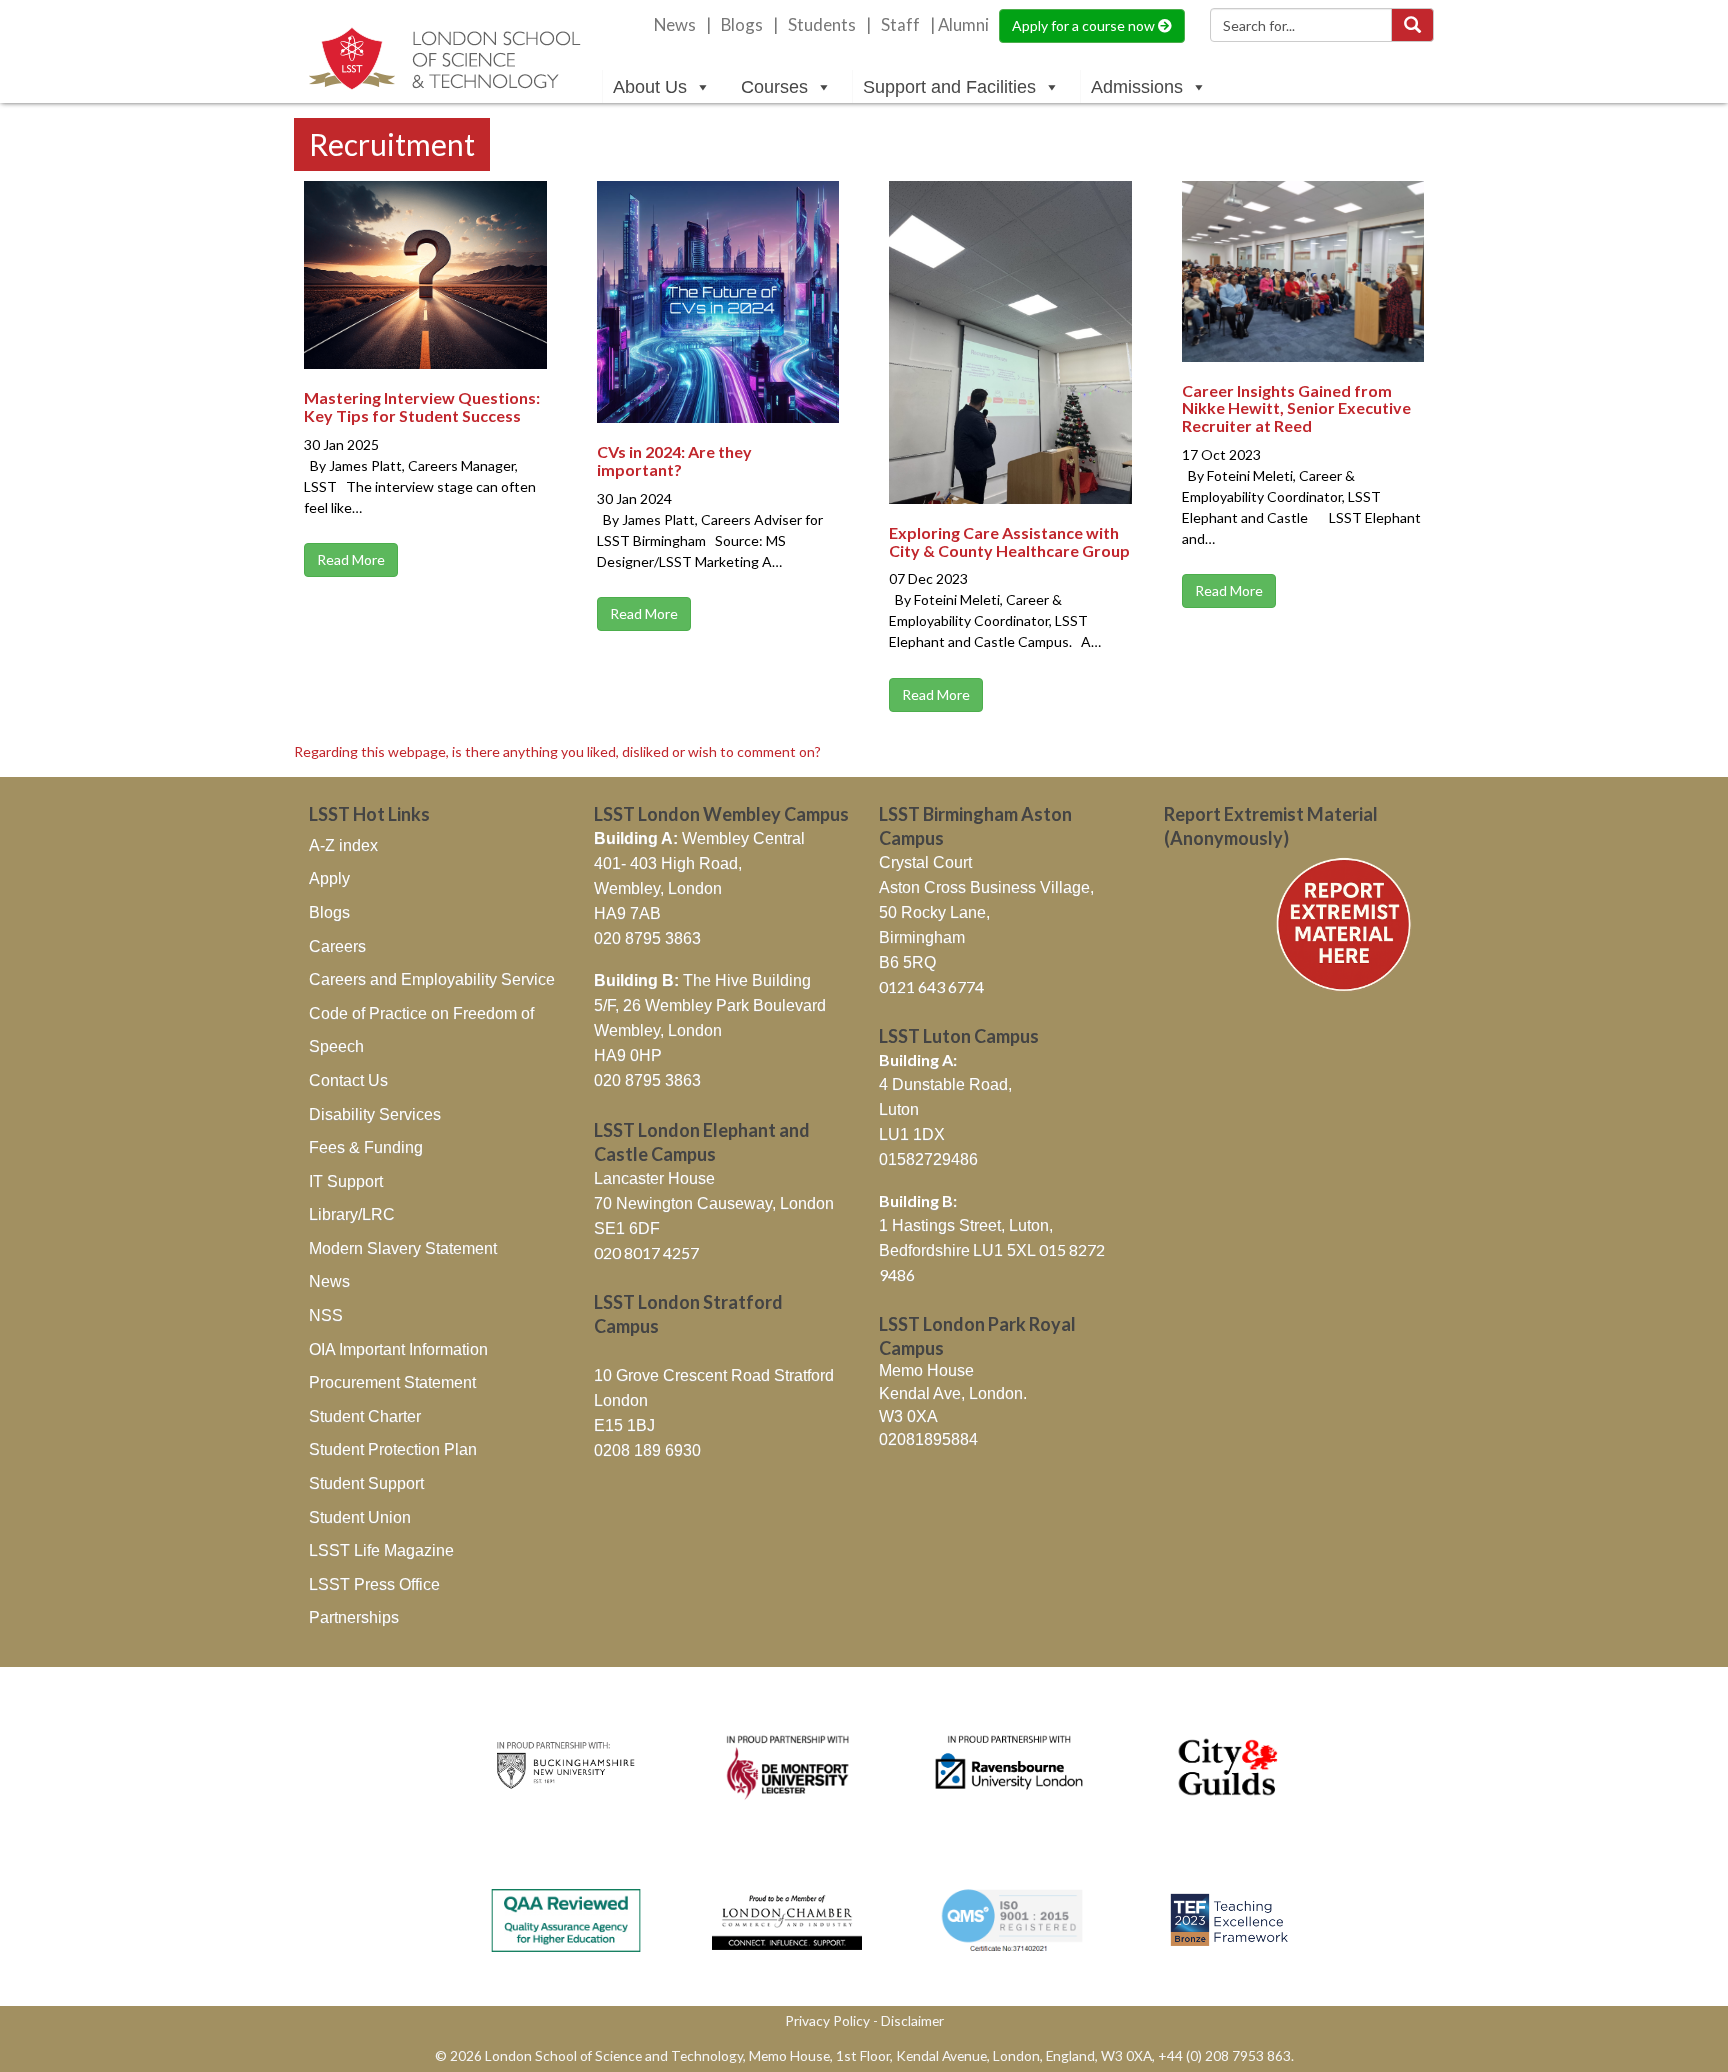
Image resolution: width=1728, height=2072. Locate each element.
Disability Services (375, 1114)
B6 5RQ (907, 962)
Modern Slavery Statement (403, 1248)
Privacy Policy (827, 2020)
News (675, 25)
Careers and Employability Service (432, 979)
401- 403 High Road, (668, 863)
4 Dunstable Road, (945, 1084)
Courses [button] (774, 87)
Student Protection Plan (393, 1449)
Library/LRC (352, 1214)
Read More (351, 559)
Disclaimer (912, 2020)
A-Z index (343, 845)
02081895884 (928, 1439)
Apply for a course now (1085, 25)
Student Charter (365, 1416)
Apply (329, 878)
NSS (326, 1315)
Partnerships (354, 1617)
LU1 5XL (1006, 1250)
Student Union (360, 1517)
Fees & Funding (366, 1147)
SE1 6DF (627, 1228)
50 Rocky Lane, (934, 912)
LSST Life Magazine (381, 1550)
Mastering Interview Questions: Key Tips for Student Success (422, 406)
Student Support (366, 1483)
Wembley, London (658, 888)
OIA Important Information (398, 1349)
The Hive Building (702, 980)
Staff (900, 25)
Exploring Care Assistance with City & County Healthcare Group (1009, 541)
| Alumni (959, 25)
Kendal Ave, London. (953, 1393)
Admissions (1137, 87)
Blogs (742, 25)
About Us (650, 87)
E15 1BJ (624, 1425)
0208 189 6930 (647, 1450)
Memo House (926, 1370)
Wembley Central (699, 838)
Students (822, 25)
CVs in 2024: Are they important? (674, 460)
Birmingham (922, 937)
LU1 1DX (912, 1134)
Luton (899, 1109)
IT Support (346, 1181)
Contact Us (348, 1080)
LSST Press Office (374, 1584)
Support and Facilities (949, 87)
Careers (337, 946)
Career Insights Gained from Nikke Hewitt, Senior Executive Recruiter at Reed (1296, 408)
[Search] (1412, 25)
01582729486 (928, 1159)
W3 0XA (908, 1416)
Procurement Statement (392, 1382)
